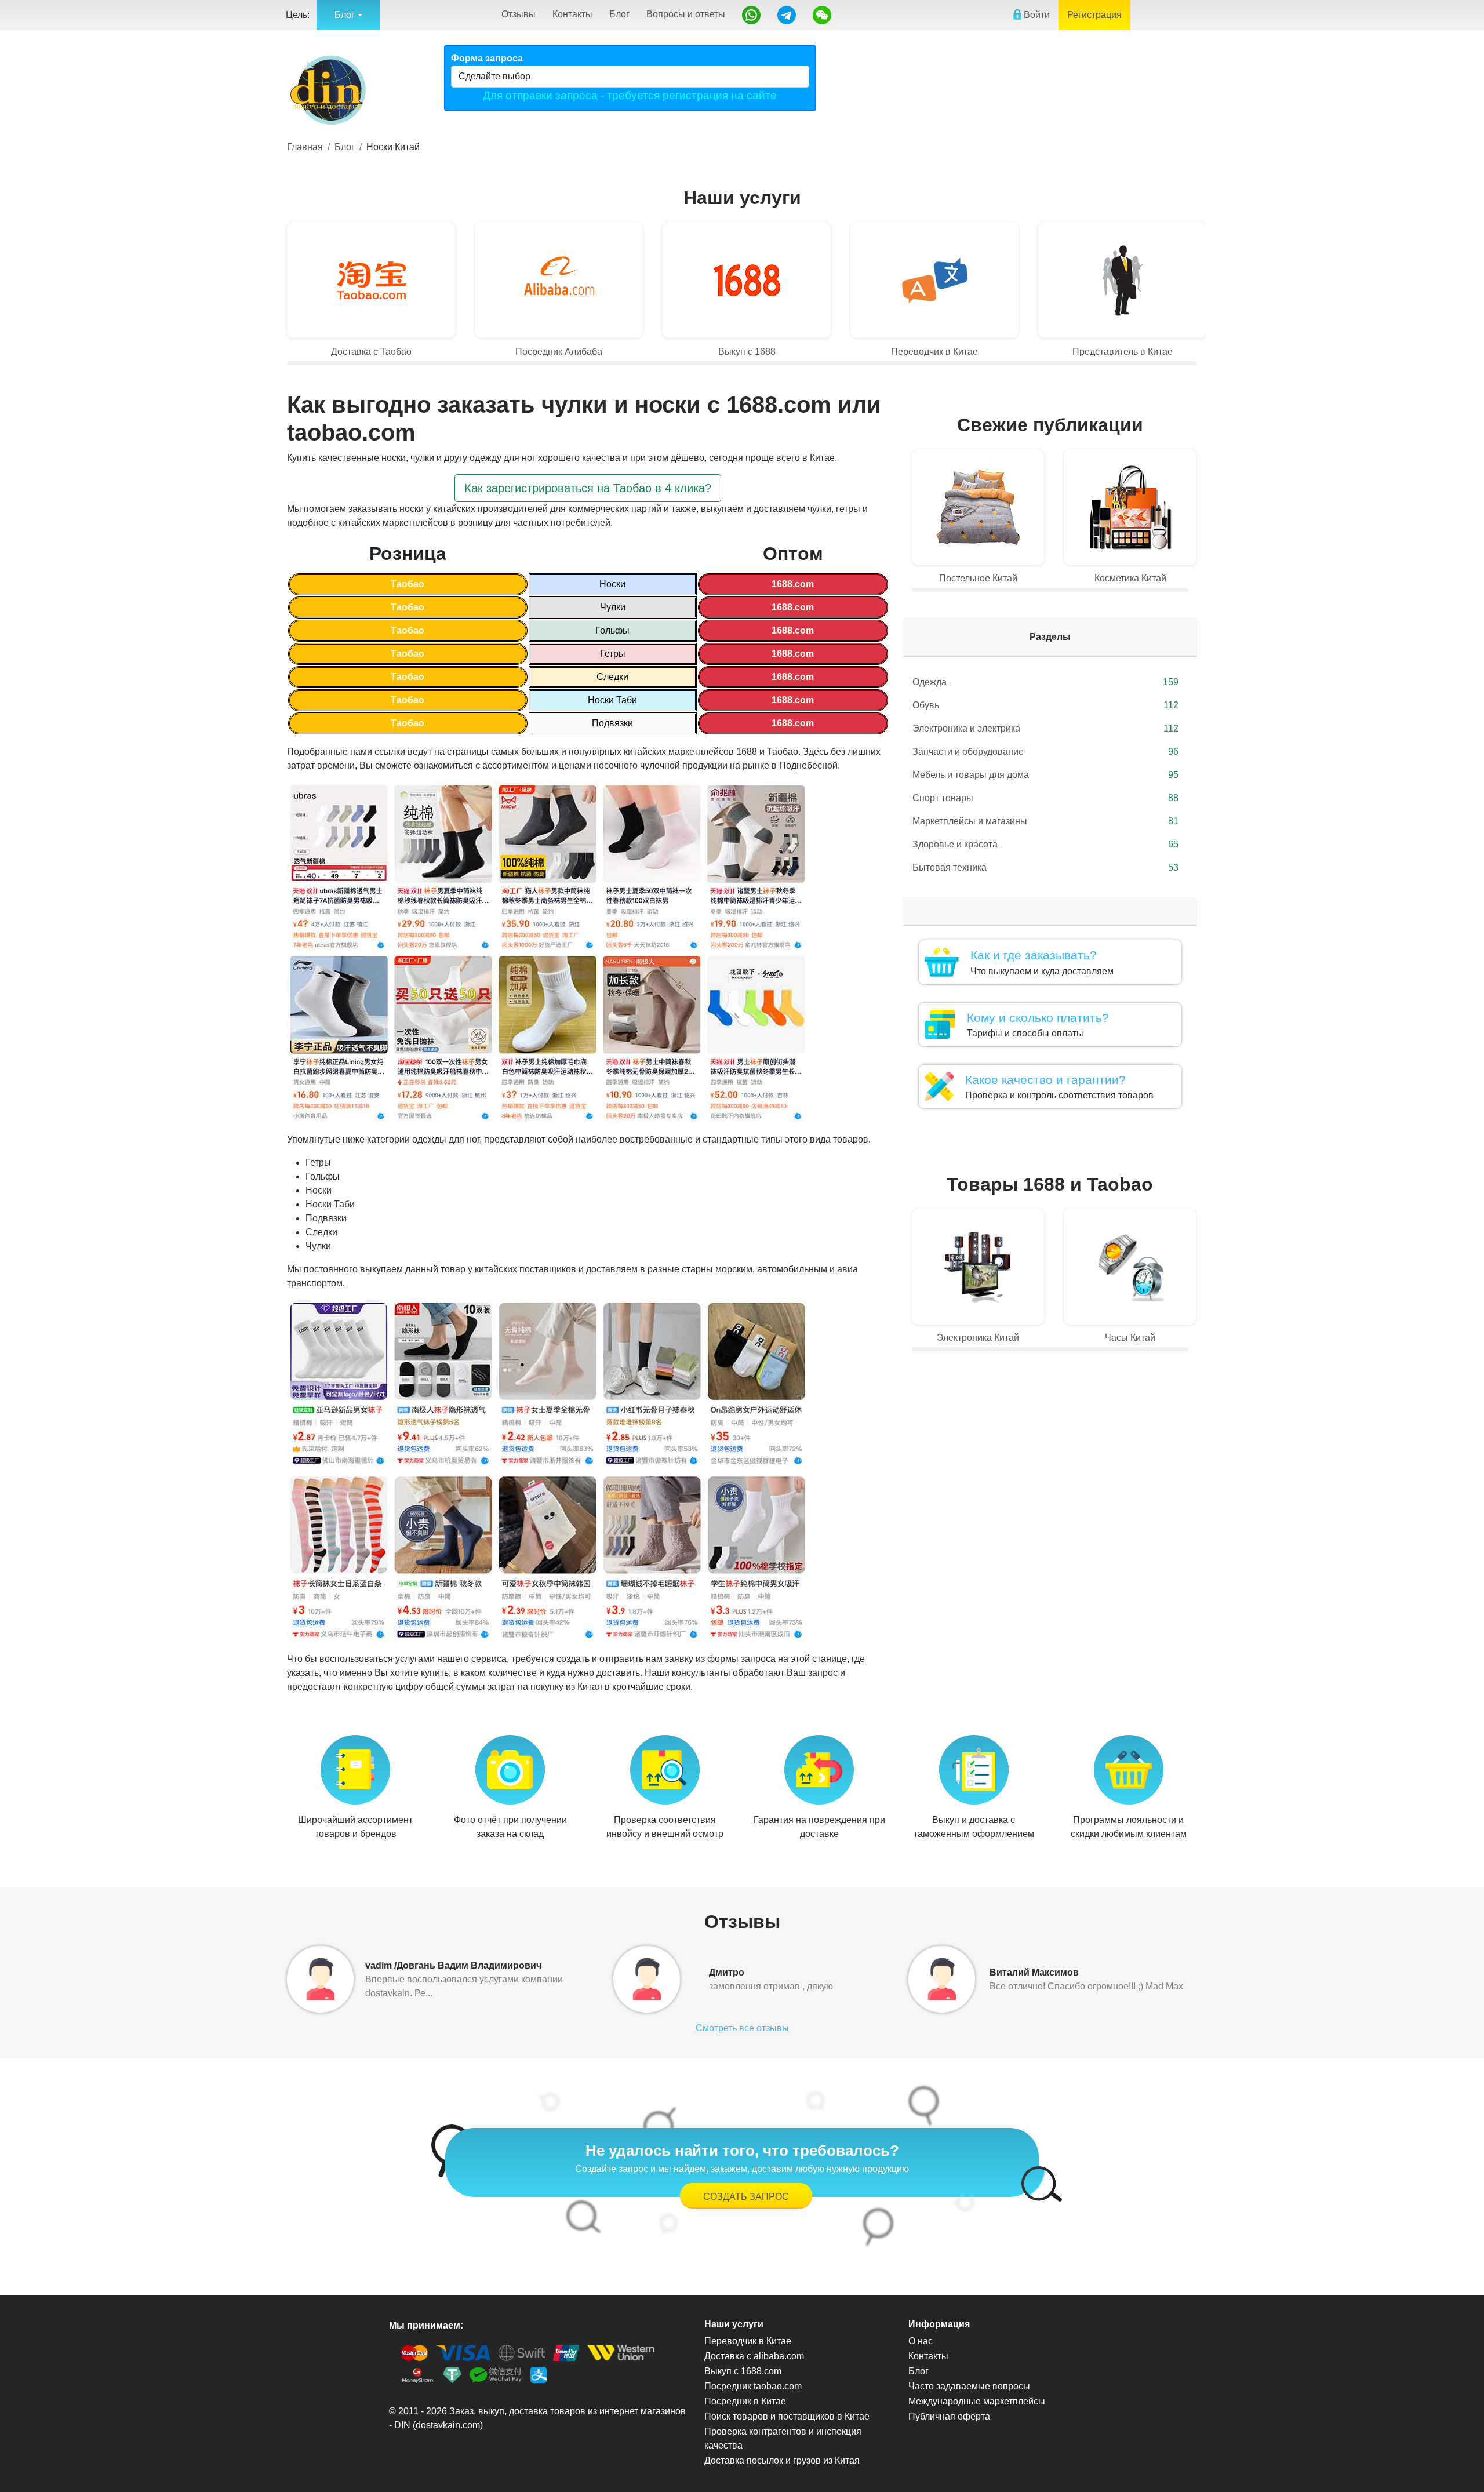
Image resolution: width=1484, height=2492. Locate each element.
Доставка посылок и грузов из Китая (782, 2460)
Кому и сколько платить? (1038, 1018)
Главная (305, 147)
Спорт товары (1045, 798)
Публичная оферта (949, 2416)
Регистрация (1094, 15)
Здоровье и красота (1045, 844)
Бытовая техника (1045, 867)
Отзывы (519, 14)
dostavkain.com (448, 2425)
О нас (921, 2341)
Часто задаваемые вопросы (969, 2386)
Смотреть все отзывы (742, 2028)
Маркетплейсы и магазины (1045, 821)
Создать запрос (746, 2197)
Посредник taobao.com (753, 2386)
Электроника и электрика (1045, 728)
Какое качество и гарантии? (1045, 1080)
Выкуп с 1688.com (743, 2371)
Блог (619, 14)
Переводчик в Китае (748, 2341)
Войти (1036, 15)
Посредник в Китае (745, 2401)
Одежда (1045, 682)
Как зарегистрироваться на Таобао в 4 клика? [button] (588, 488)
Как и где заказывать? (1034, 955)
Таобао (408, 584)
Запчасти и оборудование (1045, 752)
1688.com (793, 584)
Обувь (1045, 705)
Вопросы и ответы (686, 14)
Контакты (572, 14)
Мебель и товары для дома (1045, 775)
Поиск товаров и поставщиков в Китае (787, 2416)
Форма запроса (487, 58)
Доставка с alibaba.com (754, 2356)
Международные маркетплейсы (977, 2401)
